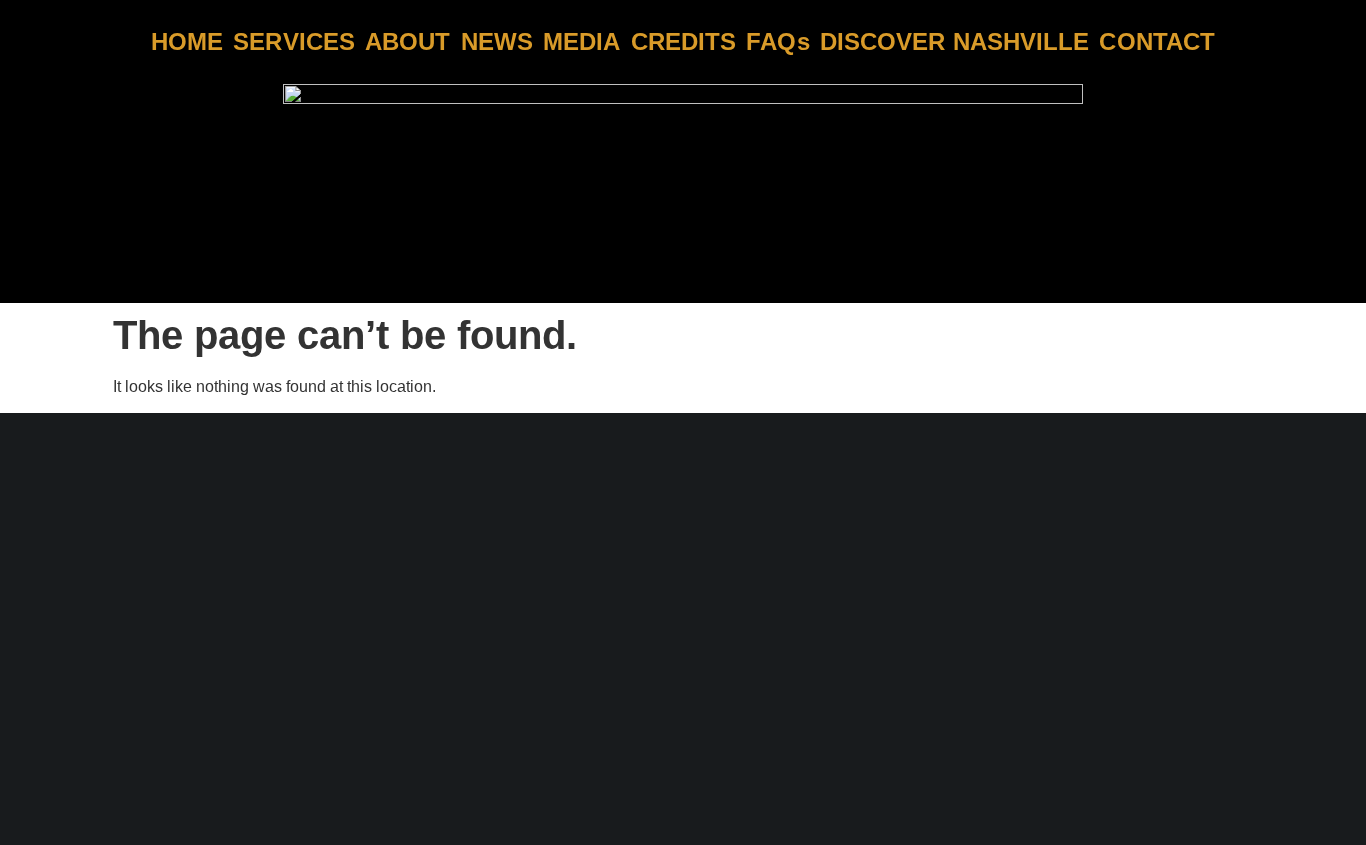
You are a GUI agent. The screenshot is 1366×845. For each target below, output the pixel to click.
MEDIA (582, 42)
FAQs (777, 42)
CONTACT (1157, 42)
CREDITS (684, 42)
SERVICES (294, 42)
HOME (187, 42)
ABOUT (408, 42)
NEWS (497, 42)
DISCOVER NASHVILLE (955, 42)
